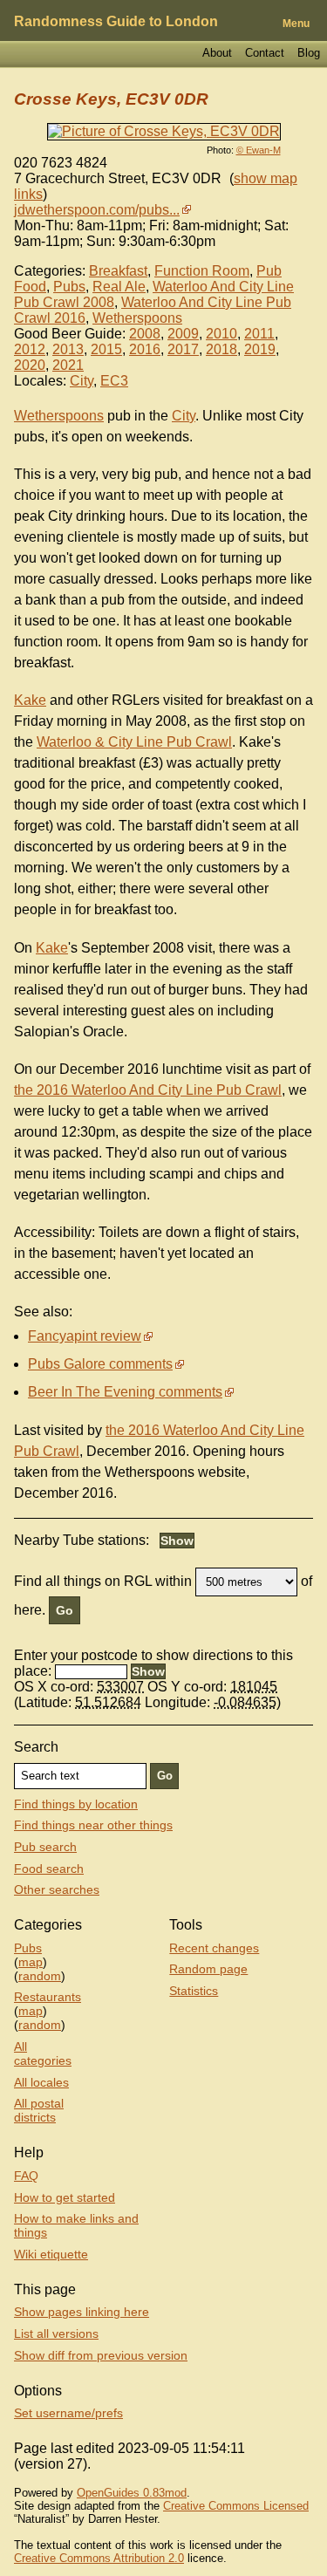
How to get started (65, 2197)
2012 (30, 349)
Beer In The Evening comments (125, 1392)
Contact (265, 53)
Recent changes (214, 1948)
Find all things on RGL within (103, 1581)
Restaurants (48, 1997)
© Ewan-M (259, 150)
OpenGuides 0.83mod (132, 2493)
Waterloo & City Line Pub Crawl (134, 742)
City (82, 381)
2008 (145, 334)
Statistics (194, 1991)
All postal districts (39, 2110)
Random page (208, 1969)
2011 (259, 334)
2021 (68, 365)
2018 (221, 349)
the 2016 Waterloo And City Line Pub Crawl (148, 1090)
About (217, 53)
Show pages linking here (82, 2312)
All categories (43, 2053)
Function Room (202, 271)
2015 (106, 349)
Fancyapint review (85, 1336)
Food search (49, 1869)
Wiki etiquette (51, 2254)
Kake (30, 700)
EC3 (114, 381)
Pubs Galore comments (100, 1364)
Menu (296, 24)
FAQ (26, 2176)
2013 (68, 349)
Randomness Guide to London (116, 21)
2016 (145, 349)
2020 (30, 365)
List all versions (56, 2333)
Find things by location (76, 1804)
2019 (260, 349)
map (31, 1962)
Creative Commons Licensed (236, 2506)
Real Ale (119, 287)
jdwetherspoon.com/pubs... (97, 210)
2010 (221, 334)
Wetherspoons (137, 318)
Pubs (69, 287)
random (40, 1976)
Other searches (57, 1889)
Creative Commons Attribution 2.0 (99, 2558)
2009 (183, 334)
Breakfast (118, 271)
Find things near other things (93, 1825)
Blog (309, 53)
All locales (41, 2082)
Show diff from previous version (101, 2355)
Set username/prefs (68, 2413)
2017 (183, 349)
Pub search (45, 1847)
